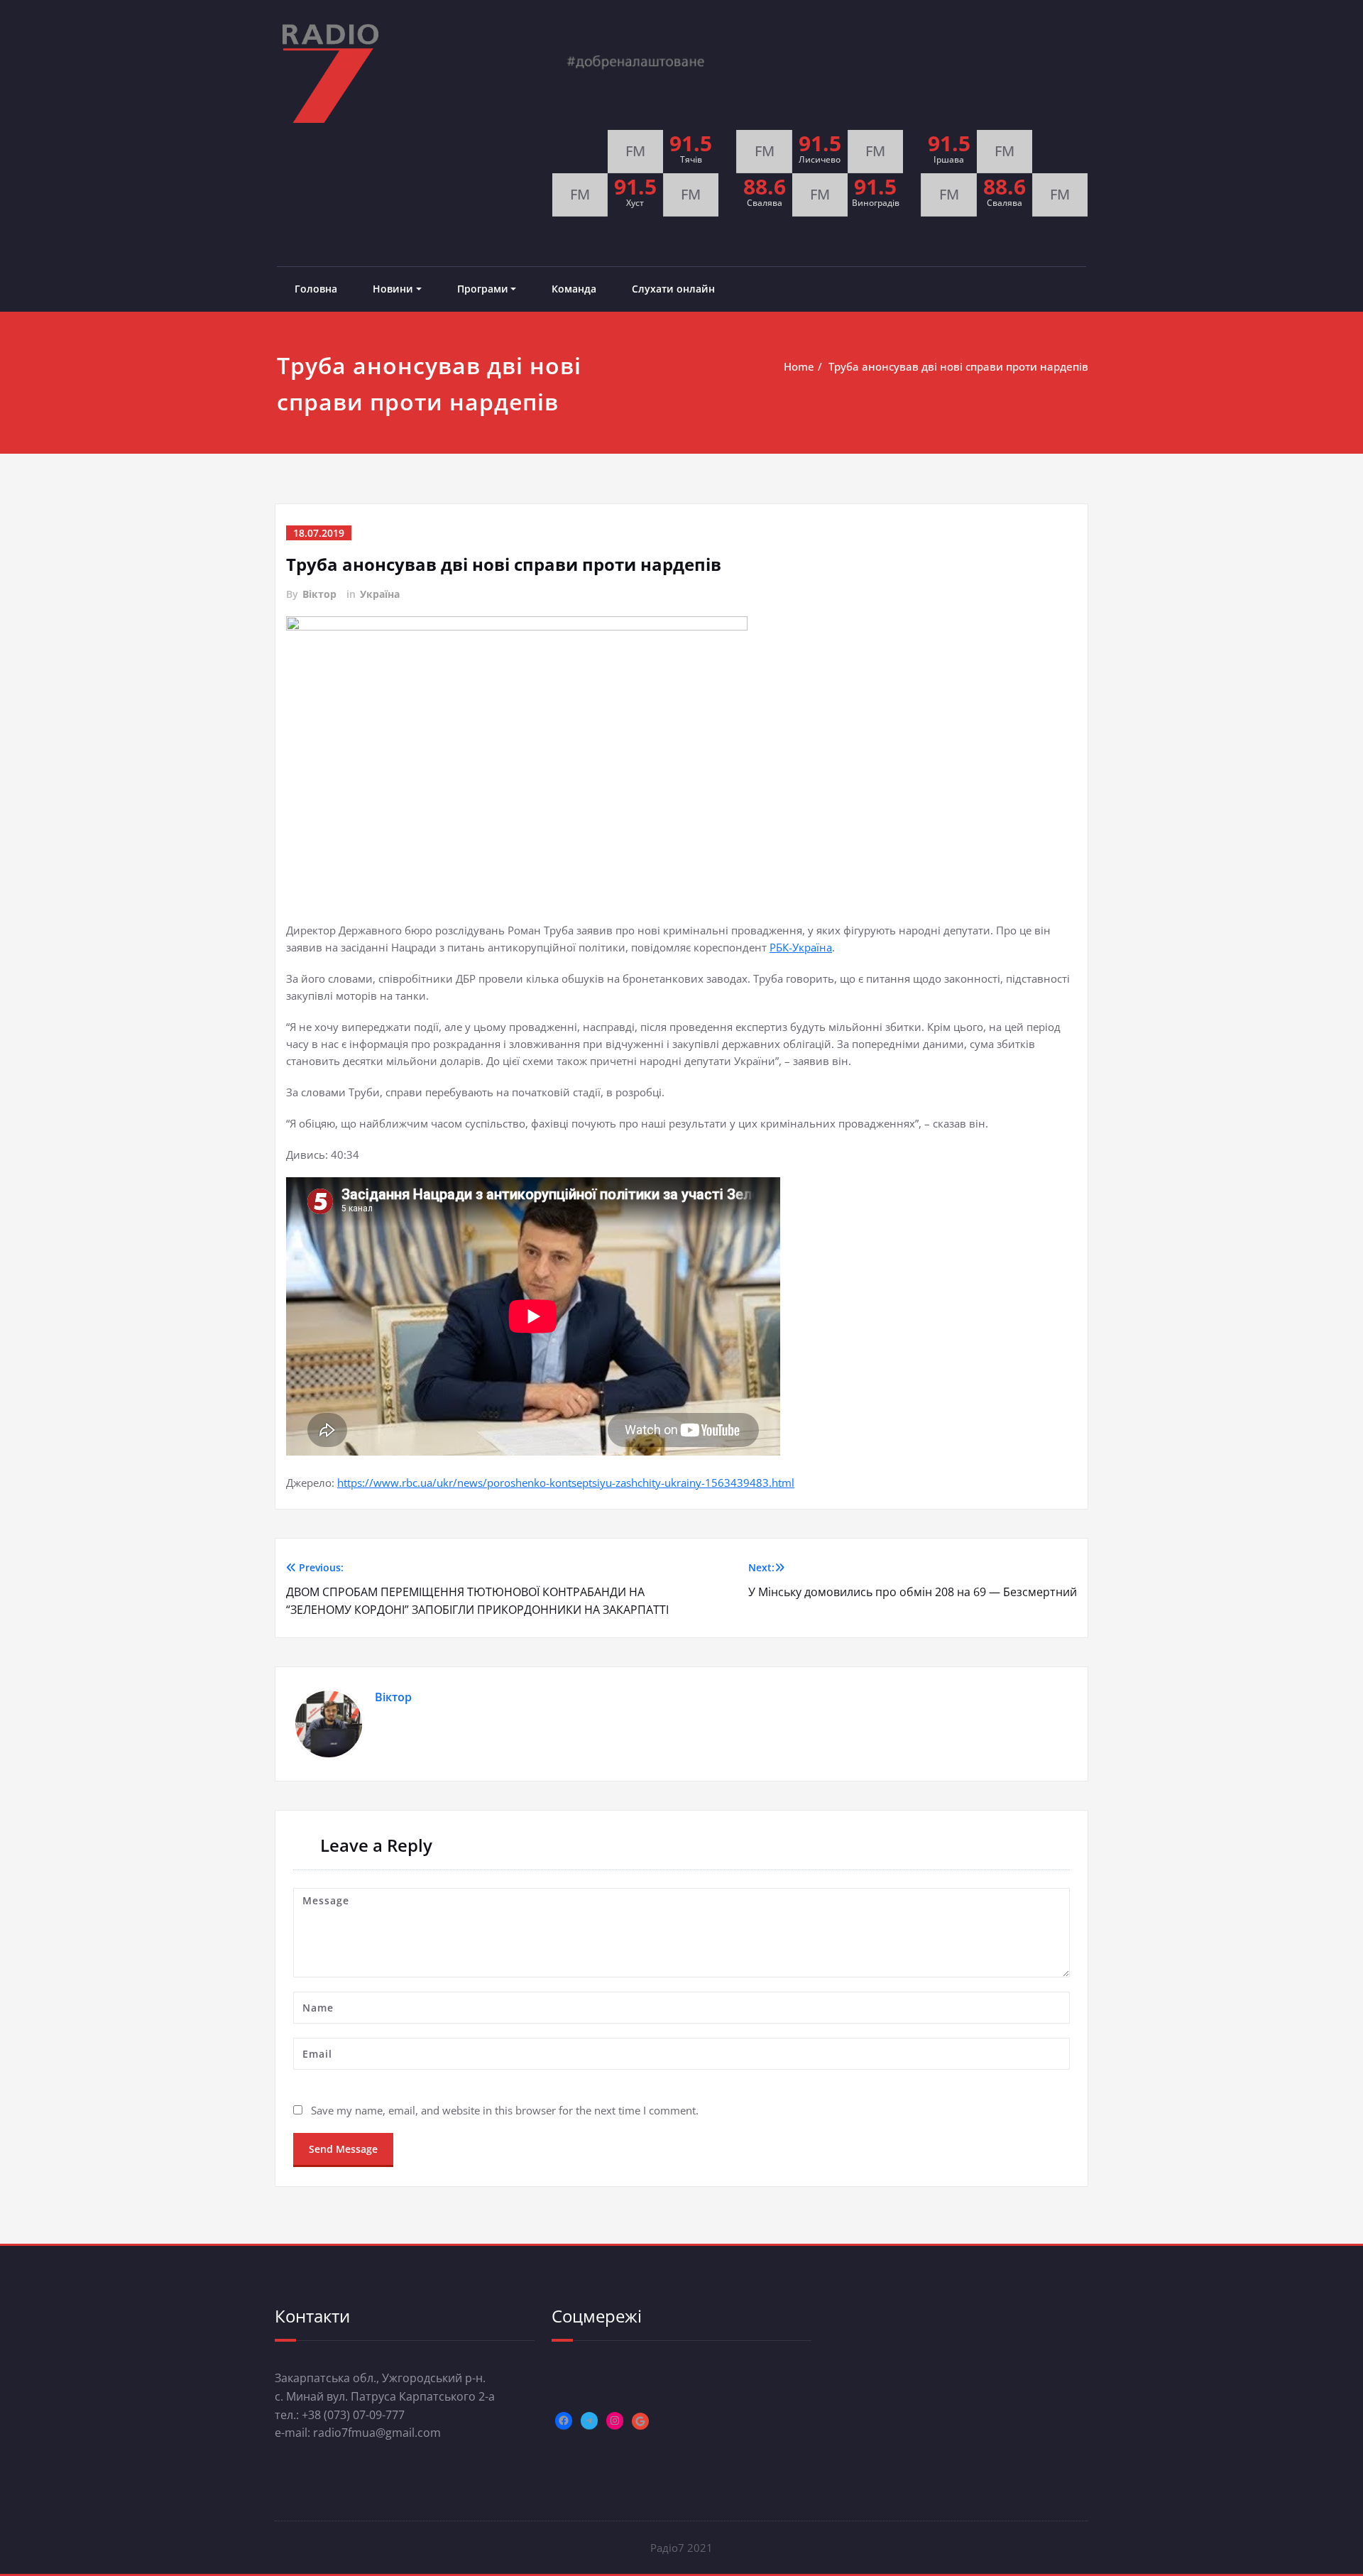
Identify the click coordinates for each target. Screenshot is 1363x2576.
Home (799, 366)
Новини (393, 289)
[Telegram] (589, 2421)
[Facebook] (564, 2421)
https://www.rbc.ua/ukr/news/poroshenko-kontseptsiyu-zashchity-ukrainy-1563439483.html (566, 1483)
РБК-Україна (801, 947)
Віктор (319, 594)
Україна (380, 594)
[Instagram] (615, 2421)
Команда (574, 289)
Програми (483, 289)
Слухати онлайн (673, 289)
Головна (316, 289)
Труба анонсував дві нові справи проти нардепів (958, 366)
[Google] (640, 2421)
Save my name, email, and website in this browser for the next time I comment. (505, 2110)
